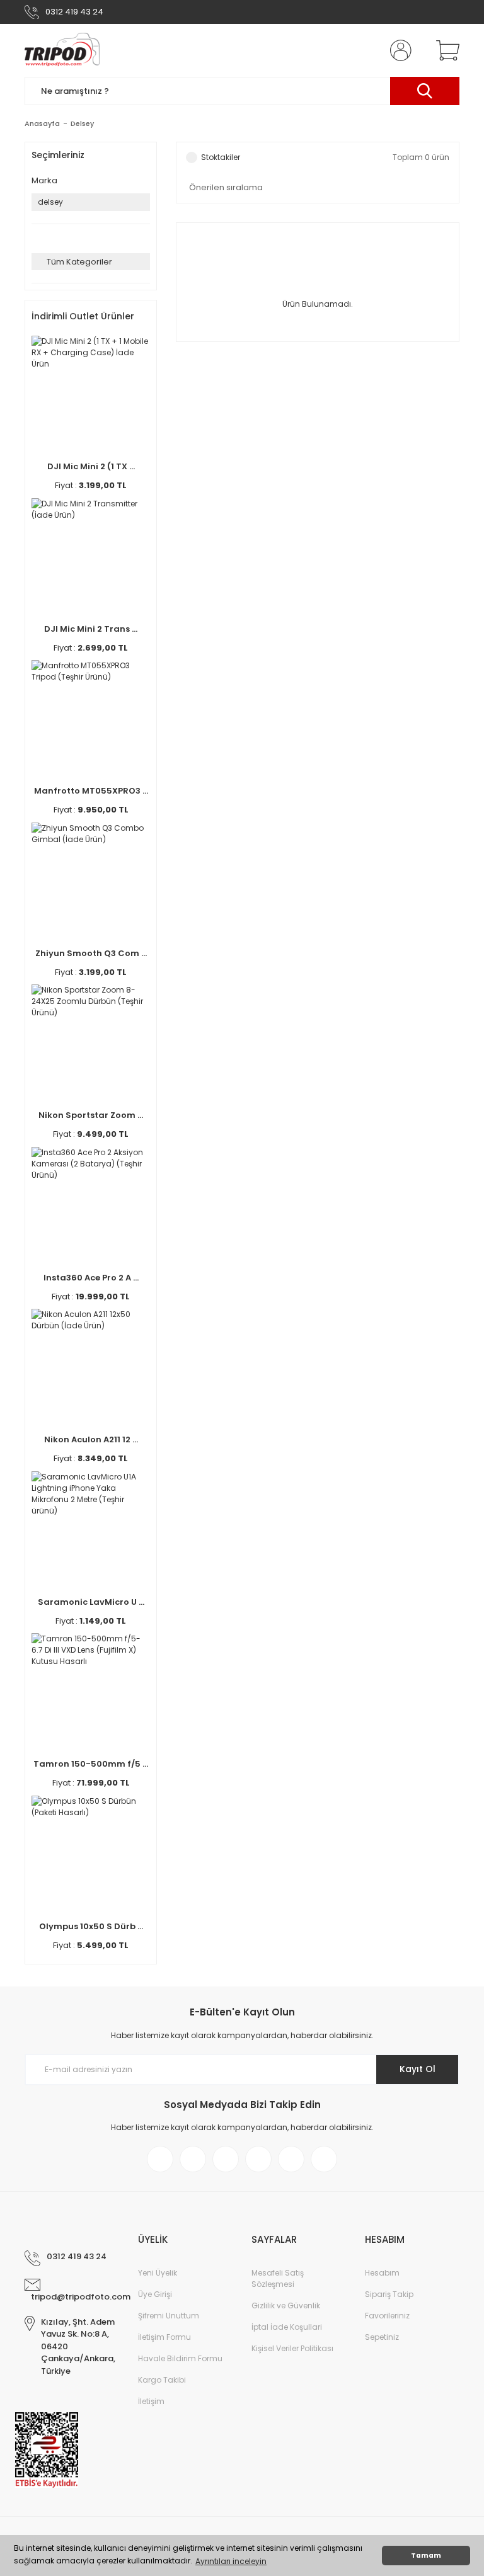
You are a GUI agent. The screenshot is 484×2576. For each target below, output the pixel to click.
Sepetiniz (382, 2337)
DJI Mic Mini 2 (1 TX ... (91, 466)
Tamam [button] (426, 2556)
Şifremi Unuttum (169, 2316)
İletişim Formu (164, 2337)
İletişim (151, 2401)
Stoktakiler (221, 157)
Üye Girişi (155, 2294)
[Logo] (62, 50)
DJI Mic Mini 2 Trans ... (91, 629)
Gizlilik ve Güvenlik (286, 2305)
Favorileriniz (387, 2316)
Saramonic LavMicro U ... (91, 1602)
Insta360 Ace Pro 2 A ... (91, 1278)
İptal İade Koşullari (287, 2327)
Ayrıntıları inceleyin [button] (231, 2561)
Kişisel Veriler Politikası (292, 2348)
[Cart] (445, 50)
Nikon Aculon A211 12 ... (91, 1439)
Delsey (82, 123)
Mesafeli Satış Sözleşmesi (278, 2278)
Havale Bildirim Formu (180, 2358)
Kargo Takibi (162, 2380)
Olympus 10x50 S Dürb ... (91, 1926)
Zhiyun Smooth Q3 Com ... (91, 953)
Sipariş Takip (389, 2294)
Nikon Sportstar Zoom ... (91, 1115)
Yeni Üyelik (158, 2273)
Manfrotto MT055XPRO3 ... (91, 791)
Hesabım (382, 2273)
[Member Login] (398, 50)
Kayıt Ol (418, 2069)
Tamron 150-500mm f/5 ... (91, 1764)
